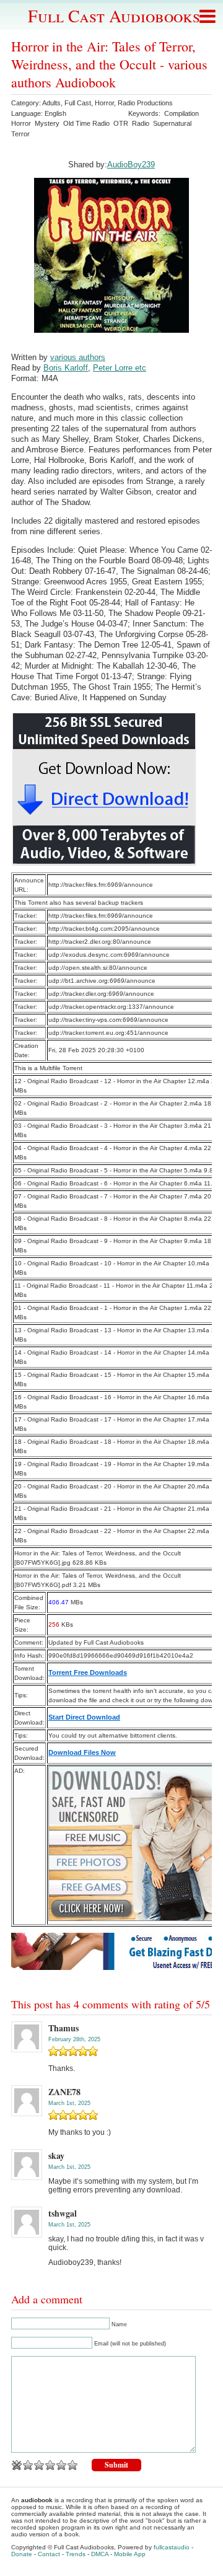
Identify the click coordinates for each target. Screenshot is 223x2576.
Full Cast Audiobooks (114, 15)
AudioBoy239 (131, 165)
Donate (22, 2554)
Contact (49, 2554)
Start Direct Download (84, 1717)
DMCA (100, 2554)
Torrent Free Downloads (88, 1673)
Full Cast (78, 103)
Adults (51, 103)
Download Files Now (82, 1752)
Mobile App (130, 2554)
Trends (76, 2554)
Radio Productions (145, 103)
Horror (104, 103)
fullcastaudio (172, 2547)
